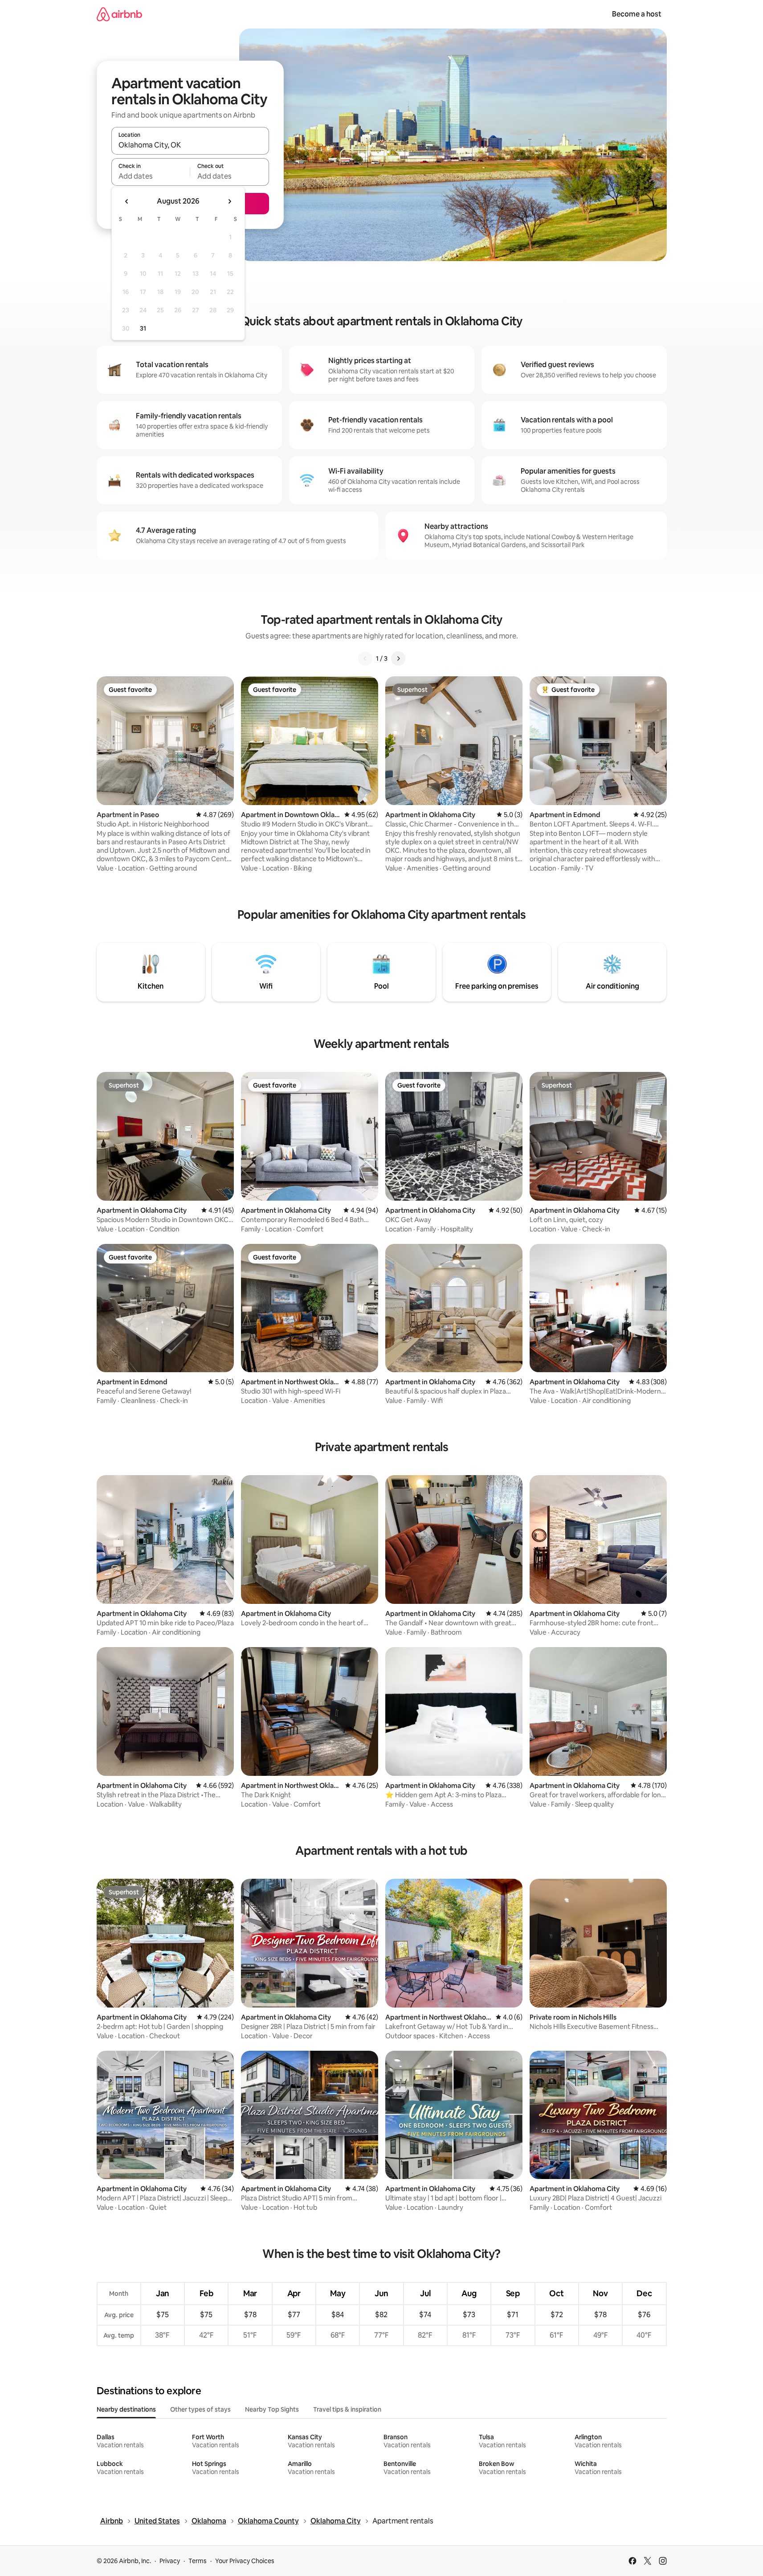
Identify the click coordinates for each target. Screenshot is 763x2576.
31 (143, 328)
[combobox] (190, 145)
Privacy (170, 2561)
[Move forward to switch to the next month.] (229, 201)
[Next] (398, 658)
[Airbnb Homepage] (119, 14)
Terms (198, 2561)
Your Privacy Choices (245, 2561)
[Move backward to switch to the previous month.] (127, 201)
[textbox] (151, 176)
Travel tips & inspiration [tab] (347, 2409)
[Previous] (365, 658)
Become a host (637, 14)
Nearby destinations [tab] (126, 2409)
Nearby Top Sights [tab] (272, 2409)
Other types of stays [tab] (200, 2409)
